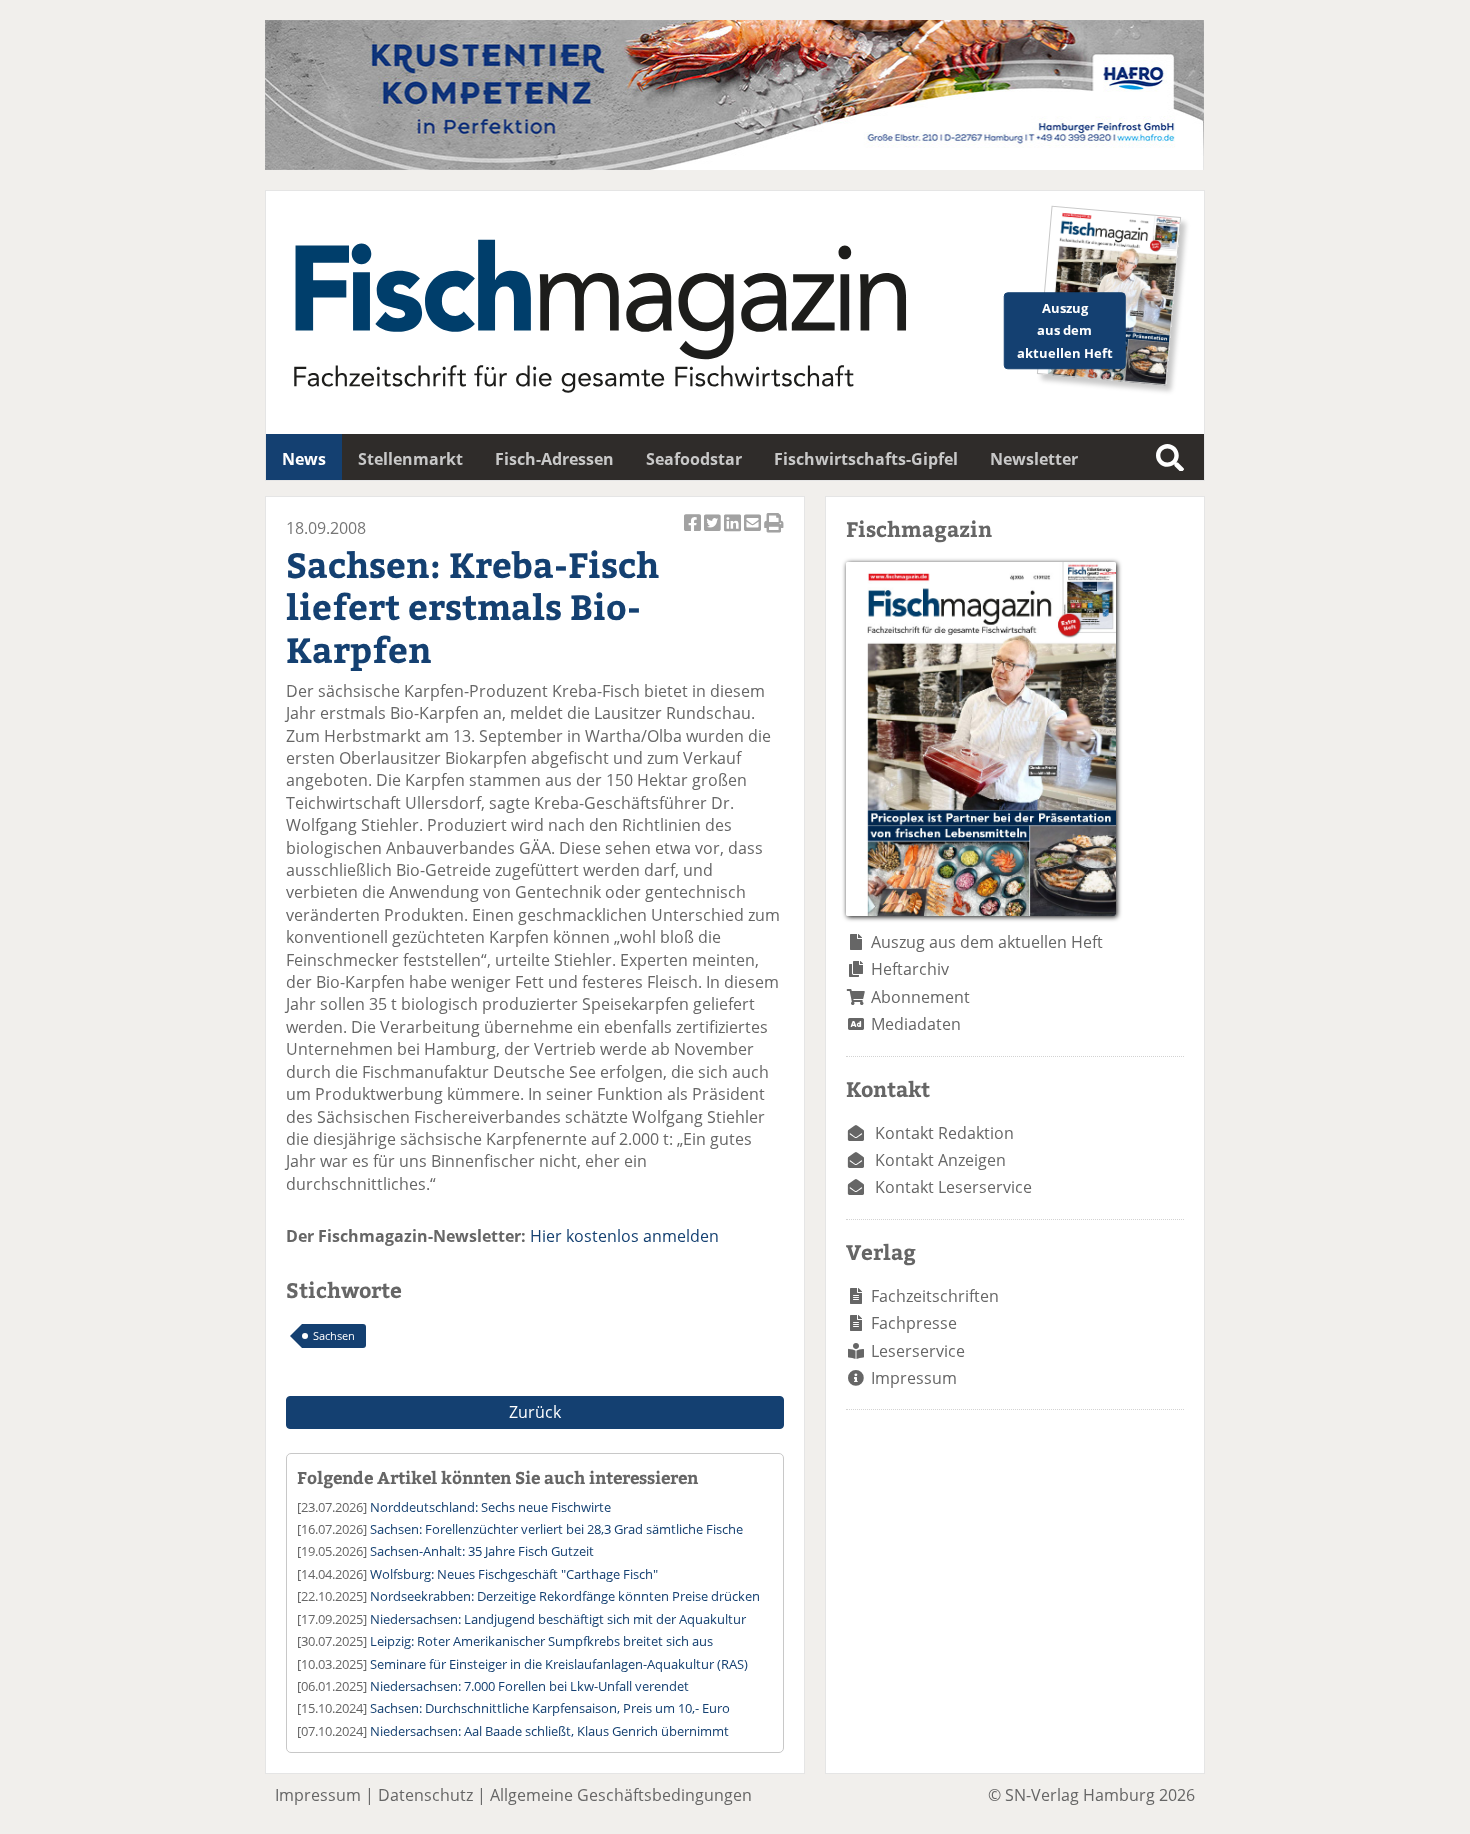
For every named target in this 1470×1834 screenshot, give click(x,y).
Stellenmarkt (410, 459)
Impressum (914, 1378)
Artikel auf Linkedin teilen (734, 533)
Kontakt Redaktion (944, 1133)
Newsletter (1034, 459)
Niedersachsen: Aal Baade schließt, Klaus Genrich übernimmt (549, 1731)
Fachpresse (914, 1323)
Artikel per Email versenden (754, 533)
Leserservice (918, 1351)
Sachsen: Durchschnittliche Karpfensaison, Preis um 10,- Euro (550, 1708)
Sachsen (334, 1335)
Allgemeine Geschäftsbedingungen (621, 1795)
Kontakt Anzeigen (940, 1160)
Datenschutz (425, 1795)
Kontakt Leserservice (953, 1187)
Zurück (535, 1412)
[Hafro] (734, 164)
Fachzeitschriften (935, 1296)
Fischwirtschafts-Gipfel (866, 459)
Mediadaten (916, 1024)
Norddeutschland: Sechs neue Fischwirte (490, 1507)
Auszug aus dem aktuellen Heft (987, 942)
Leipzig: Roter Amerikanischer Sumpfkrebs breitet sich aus (541, 1641)
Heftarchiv (910, 969)
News (304, 459)
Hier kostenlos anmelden (624, 1236)
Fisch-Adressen (554, 459)
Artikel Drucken (774, 533)
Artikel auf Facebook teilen (694, 533)
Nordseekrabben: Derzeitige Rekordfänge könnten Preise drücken (565, 1596)
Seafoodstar (694, 459)
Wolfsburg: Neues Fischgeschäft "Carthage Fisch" (514, 1574)
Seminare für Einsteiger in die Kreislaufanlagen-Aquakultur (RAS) (559, 1664)
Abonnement (920, 997)
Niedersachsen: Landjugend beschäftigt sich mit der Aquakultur (558, 1619)
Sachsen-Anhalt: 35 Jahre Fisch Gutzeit (482, 1551)
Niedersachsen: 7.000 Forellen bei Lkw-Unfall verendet (529, 1686)
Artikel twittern (714, 533)
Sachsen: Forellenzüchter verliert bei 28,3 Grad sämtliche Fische (556, 1529)
